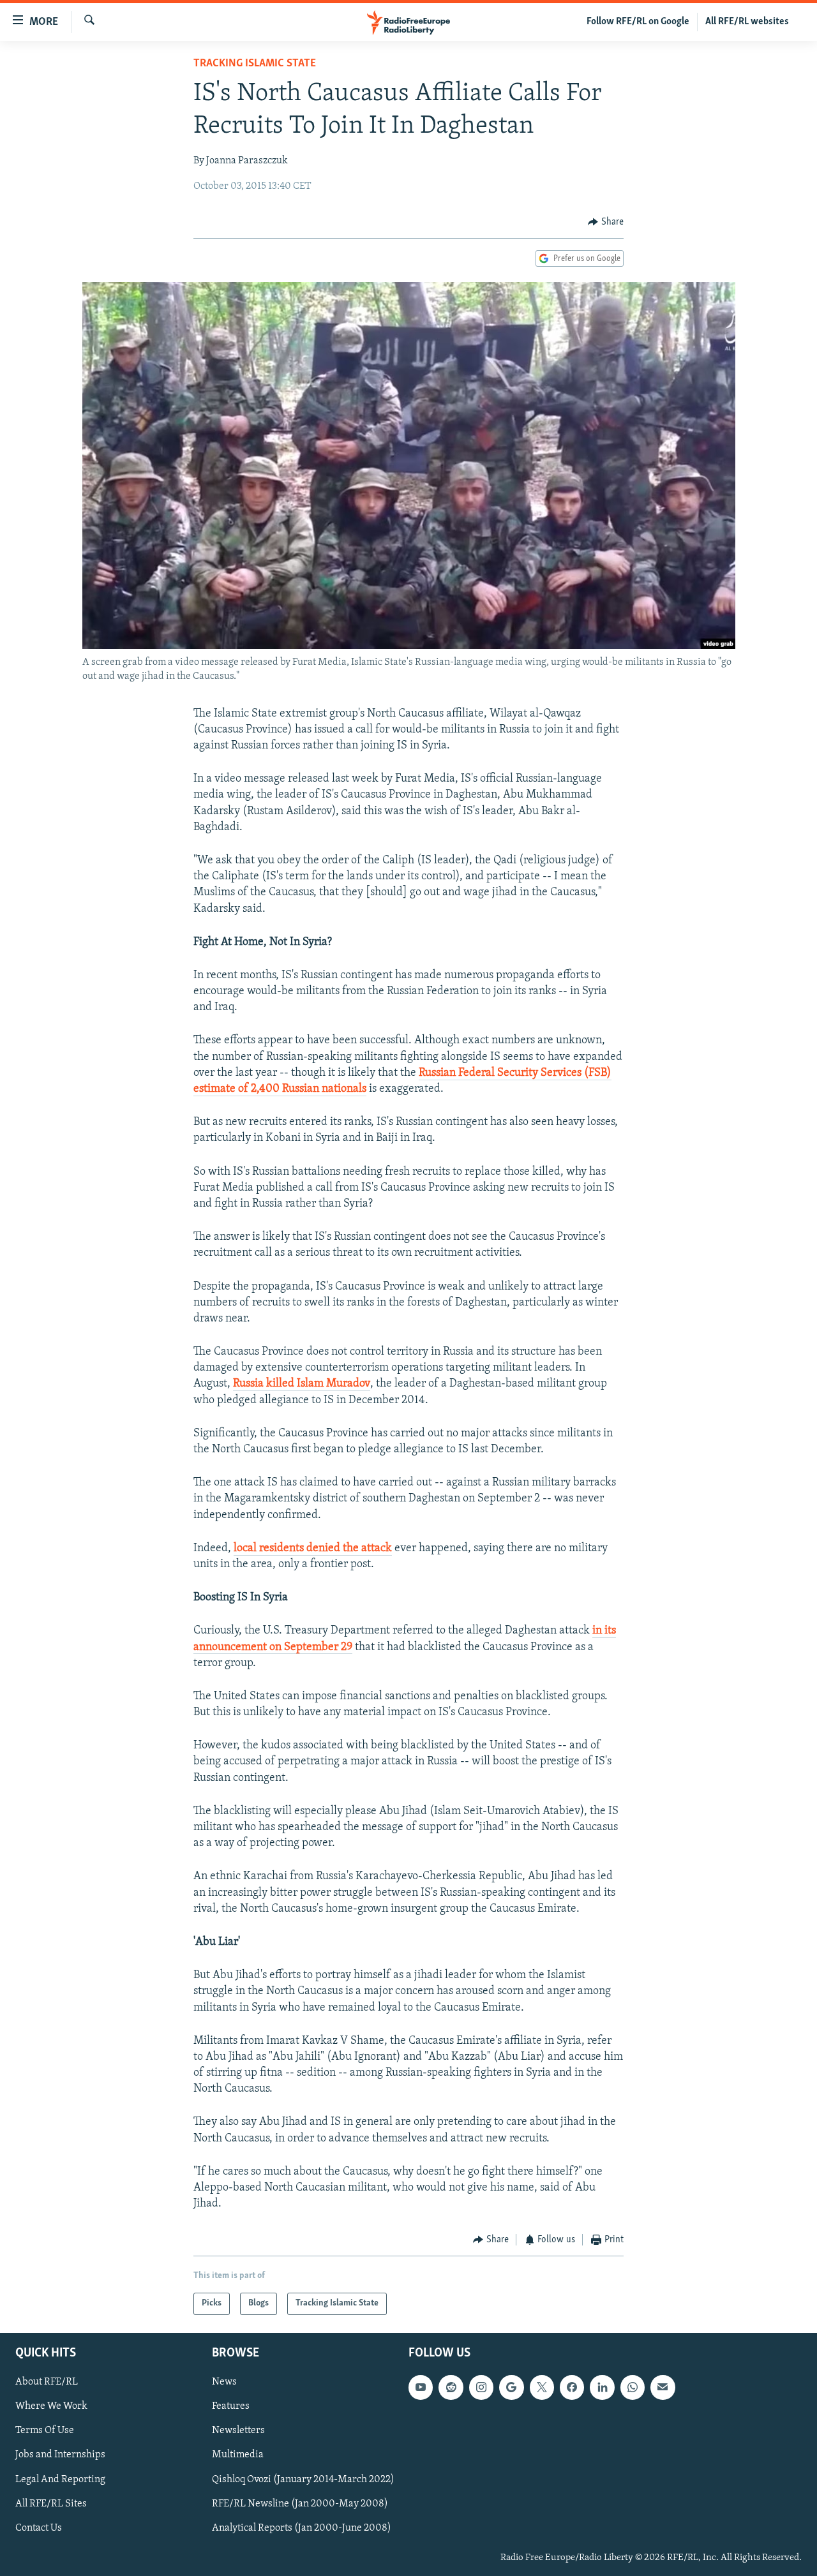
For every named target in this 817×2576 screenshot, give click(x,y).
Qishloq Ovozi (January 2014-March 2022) (303, 2479)
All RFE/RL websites (747, 22)
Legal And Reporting (60, 2479)
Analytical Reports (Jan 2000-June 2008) (302, 2528)
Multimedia (238, 2455)
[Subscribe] (663, 2387)
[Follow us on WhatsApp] (633, 2387)
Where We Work (51, 2406)
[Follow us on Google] (511, 2387)
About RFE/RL (47, 2382)
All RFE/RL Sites (51, 2503)
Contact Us (39, 2528)
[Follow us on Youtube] (421, 2387)
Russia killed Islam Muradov (302, 1384)
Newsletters (238, 2431)
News (224, 2382)
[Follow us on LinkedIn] (602, 2387)
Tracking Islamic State (255, 64)
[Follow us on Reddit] (451, 2387)
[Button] (606, 222)
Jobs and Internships (60, 2455)
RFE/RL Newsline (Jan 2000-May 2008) (300, 2503)
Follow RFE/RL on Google (638, 22)
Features (231, 2406)
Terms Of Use (45, 2431)
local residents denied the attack (313, 1549)
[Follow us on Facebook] (572, 2387)
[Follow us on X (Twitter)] (542, 2387)
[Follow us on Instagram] (481, 2387)
